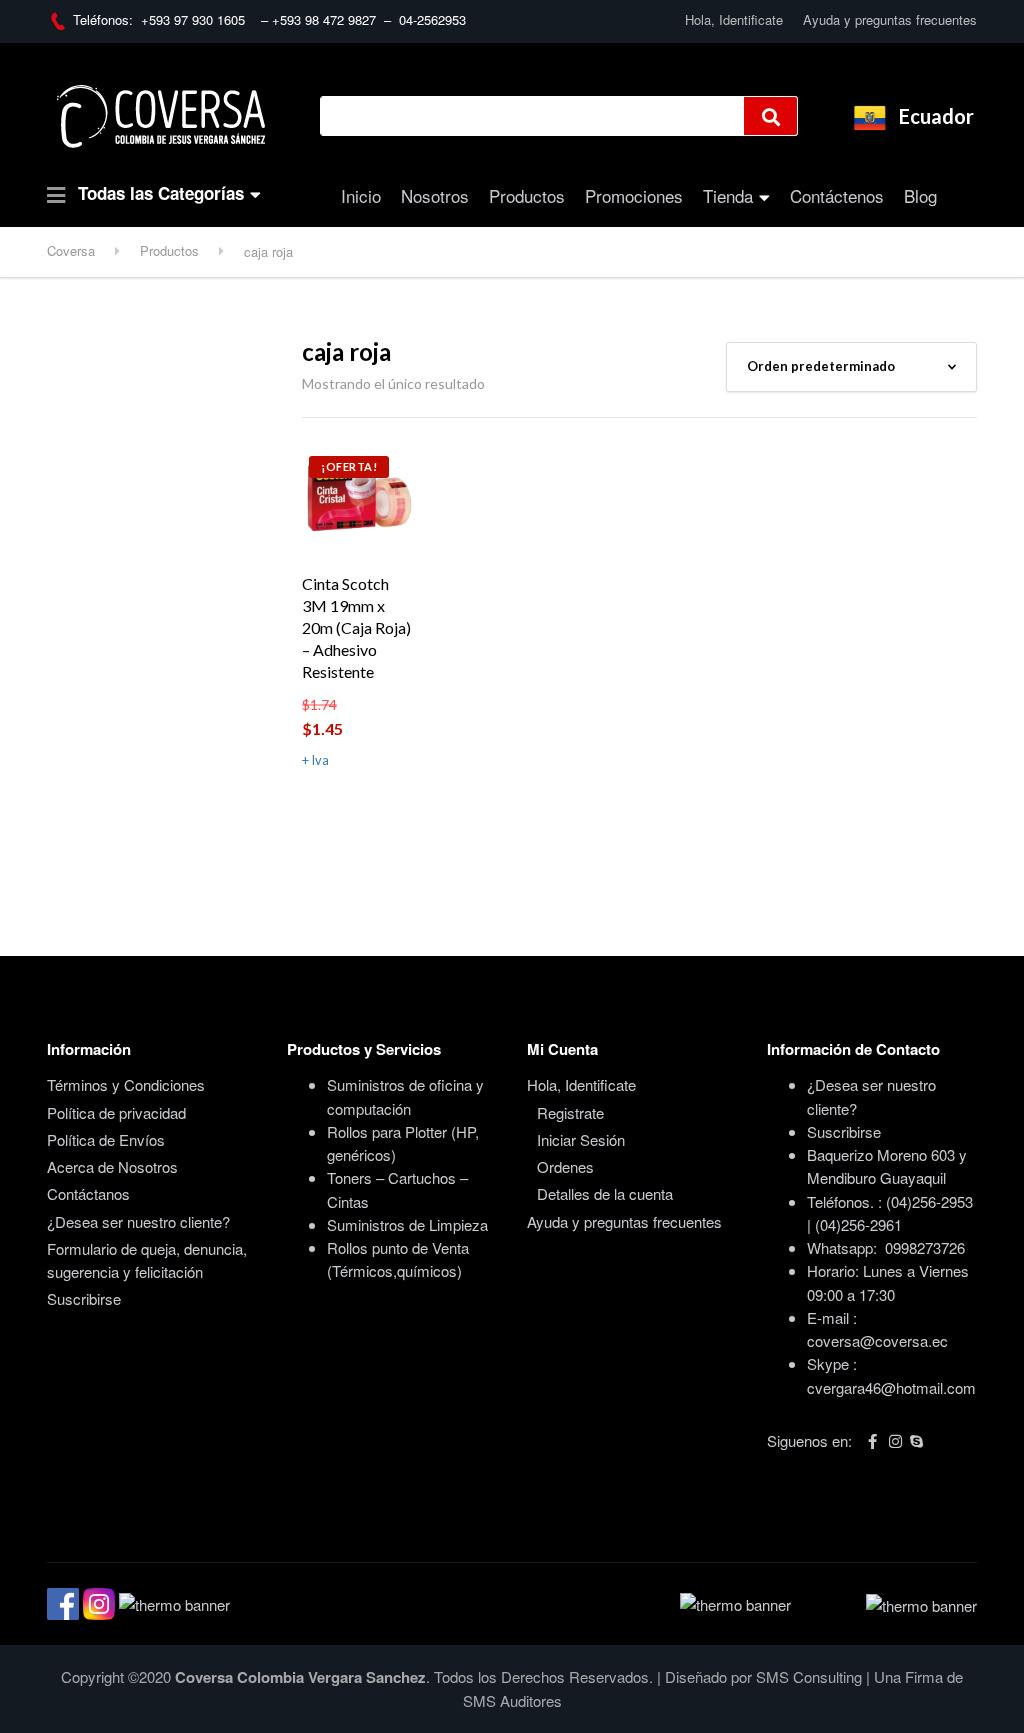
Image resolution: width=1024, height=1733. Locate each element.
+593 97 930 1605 (197, 19)
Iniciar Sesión (581, 1139)
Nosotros (435, 195)
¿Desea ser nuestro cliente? (138, 1221)
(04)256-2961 (858, 1224)
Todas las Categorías (158, 193)
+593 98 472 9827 (328, 19)
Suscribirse (84, 1298)
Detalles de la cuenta (605, 1193)
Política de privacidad (116, 1112)
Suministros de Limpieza (407, 1224)
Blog (920, 195)
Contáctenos (837, 195)
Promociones (634, 195)
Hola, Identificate (734, 19)
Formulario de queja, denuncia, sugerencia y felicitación (147, 1260)
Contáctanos (88, 1193)
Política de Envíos (106, 1139)
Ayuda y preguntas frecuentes (890, 19)
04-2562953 (432, 19)
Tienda (728, 195)
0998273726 (925, 1247)
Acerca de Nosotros (112, 1166)
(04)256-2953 (929, 1201)
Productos (527, 195)
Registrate (570, 1112)
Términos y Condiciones (126, 1084)
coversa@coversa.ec (877, 1340)
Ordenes (565, 1166)
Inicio (361, 195)
